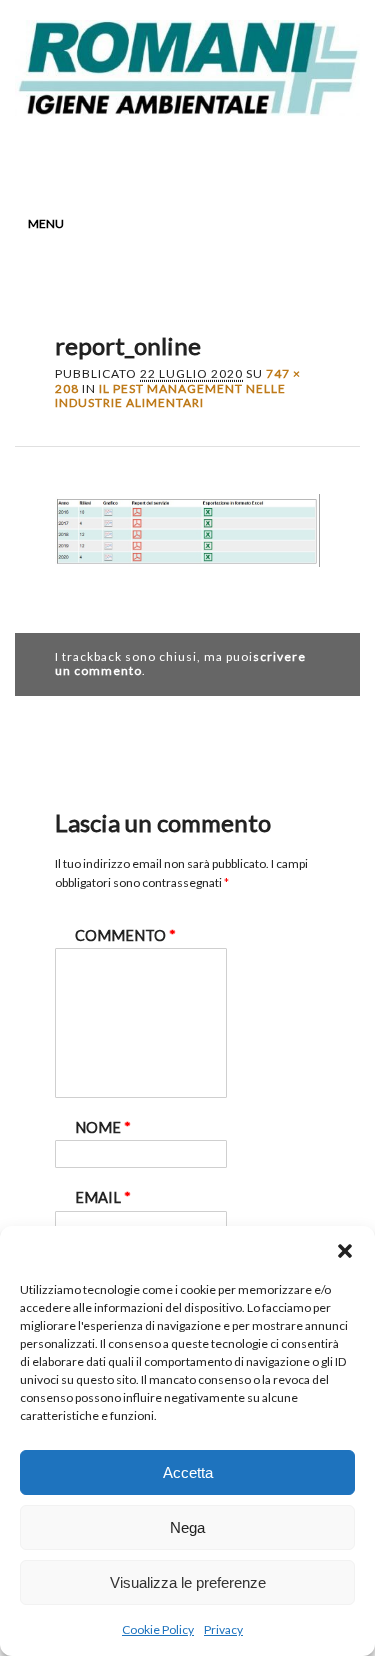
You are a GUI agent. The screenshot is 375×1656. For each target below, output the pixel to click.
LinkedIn (190, 156)
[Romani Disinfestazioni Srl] (187, 109)
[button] (345, 1251)
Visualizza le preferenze (188, 1582)
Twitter (152, 156)
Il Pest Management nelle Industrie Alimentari (170, 395)
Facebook (114, 156)
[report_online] (187, 584)
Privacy (223, 1629)
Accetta (188, 1472)
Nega (187, 1527)
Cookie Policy (158, 1629)
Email (266, 156)
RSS (228, 156)
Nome (103, 1127)
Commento (125, 935)
